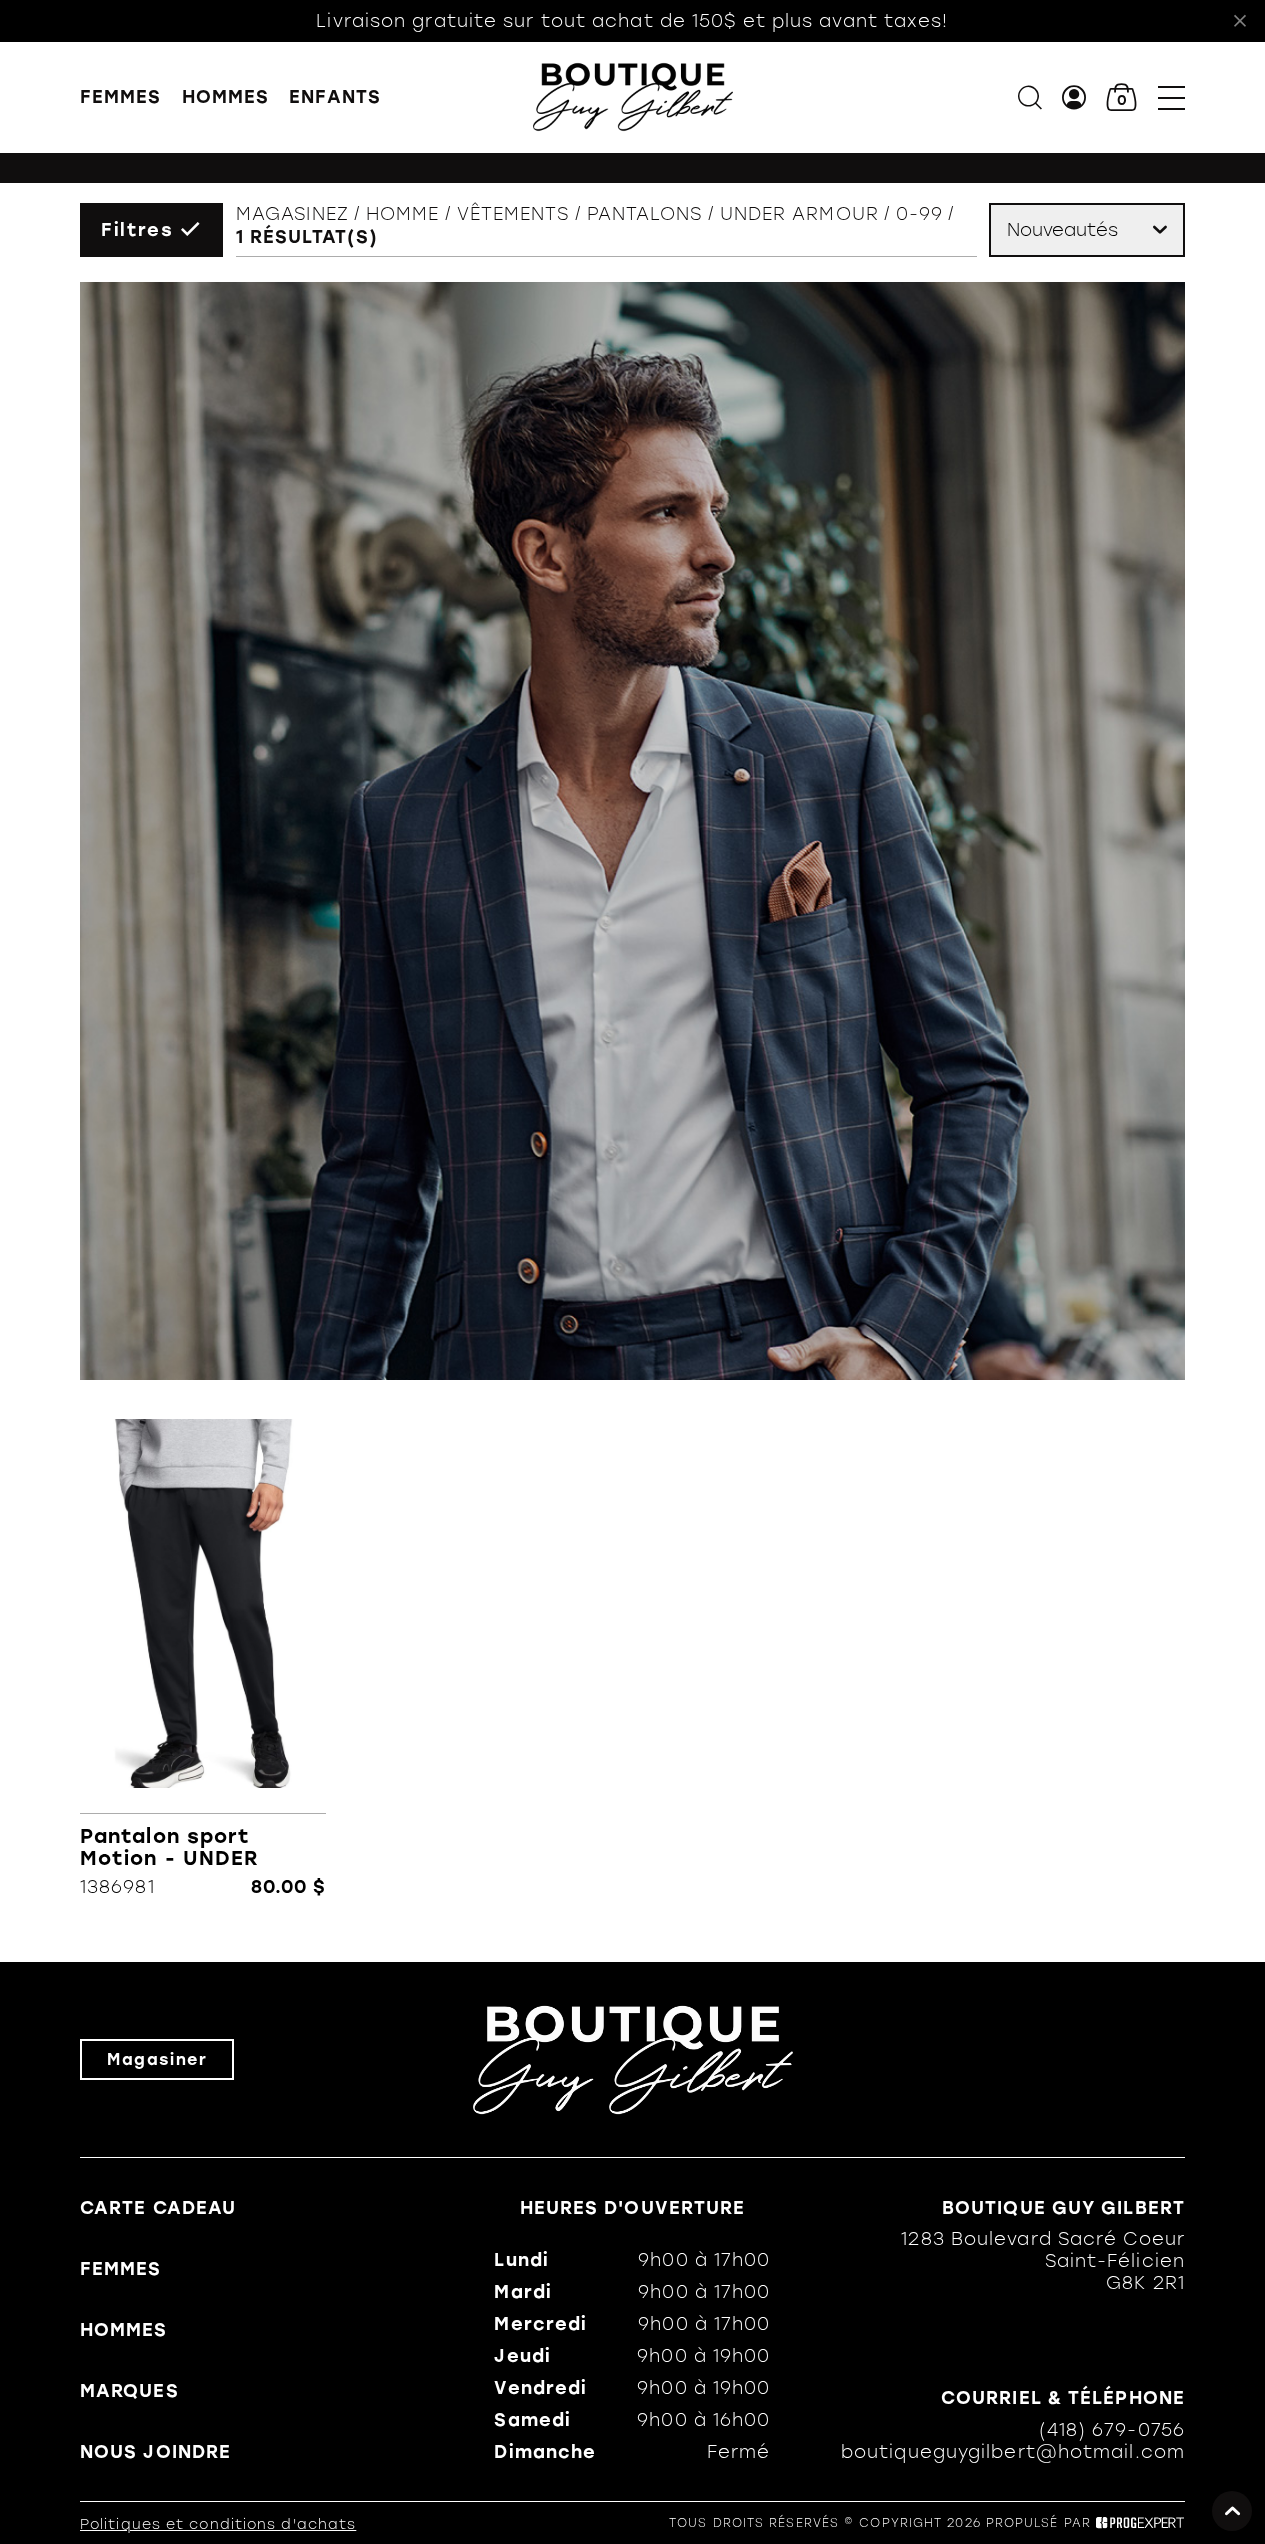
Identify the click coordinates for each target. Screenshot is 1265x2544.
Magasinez (292, 214)
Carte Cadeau (158, 2208)
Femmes (121, 97)
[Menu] (1171, 97)
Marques (129, 2391)
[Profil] (1074, 97)
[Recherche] (1030, 97)
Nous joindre (155, 2452)
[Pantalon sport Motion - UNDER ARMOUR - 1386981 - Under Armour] (203, 1658)
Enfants (335, 97)
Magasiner (157, 2059)
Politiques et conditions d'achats (218, 2524)
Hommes (226, 97)
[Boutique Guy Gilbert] (633, 97)
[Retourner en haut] (1232, 2511)
